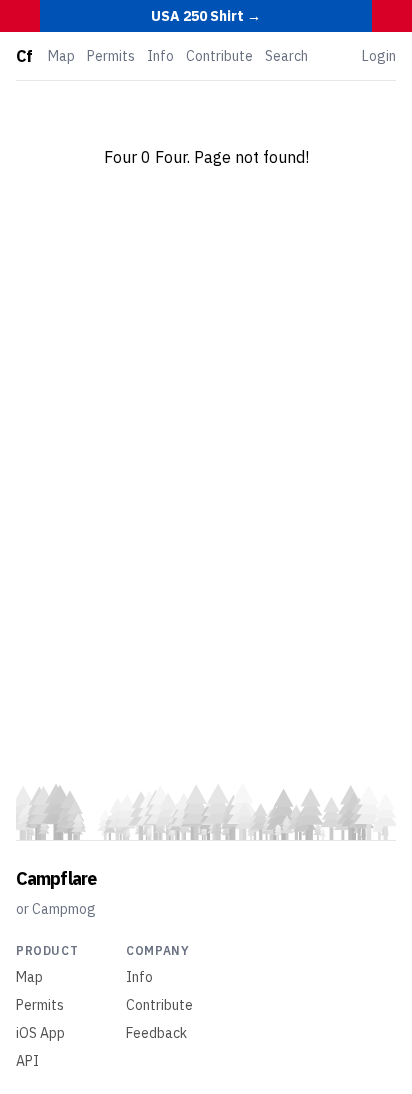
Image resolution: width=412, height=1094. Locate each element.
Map (61, 56)
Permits (111, 56)
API (27, 1061)
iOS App (40, 1033)
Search (286, 56)
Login (379, 56)
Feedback (156, 1033)
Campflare (56, 878)
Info (160, 56)
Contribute (219, 56)
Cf (24, 56)
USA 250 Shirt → (206, 16)
